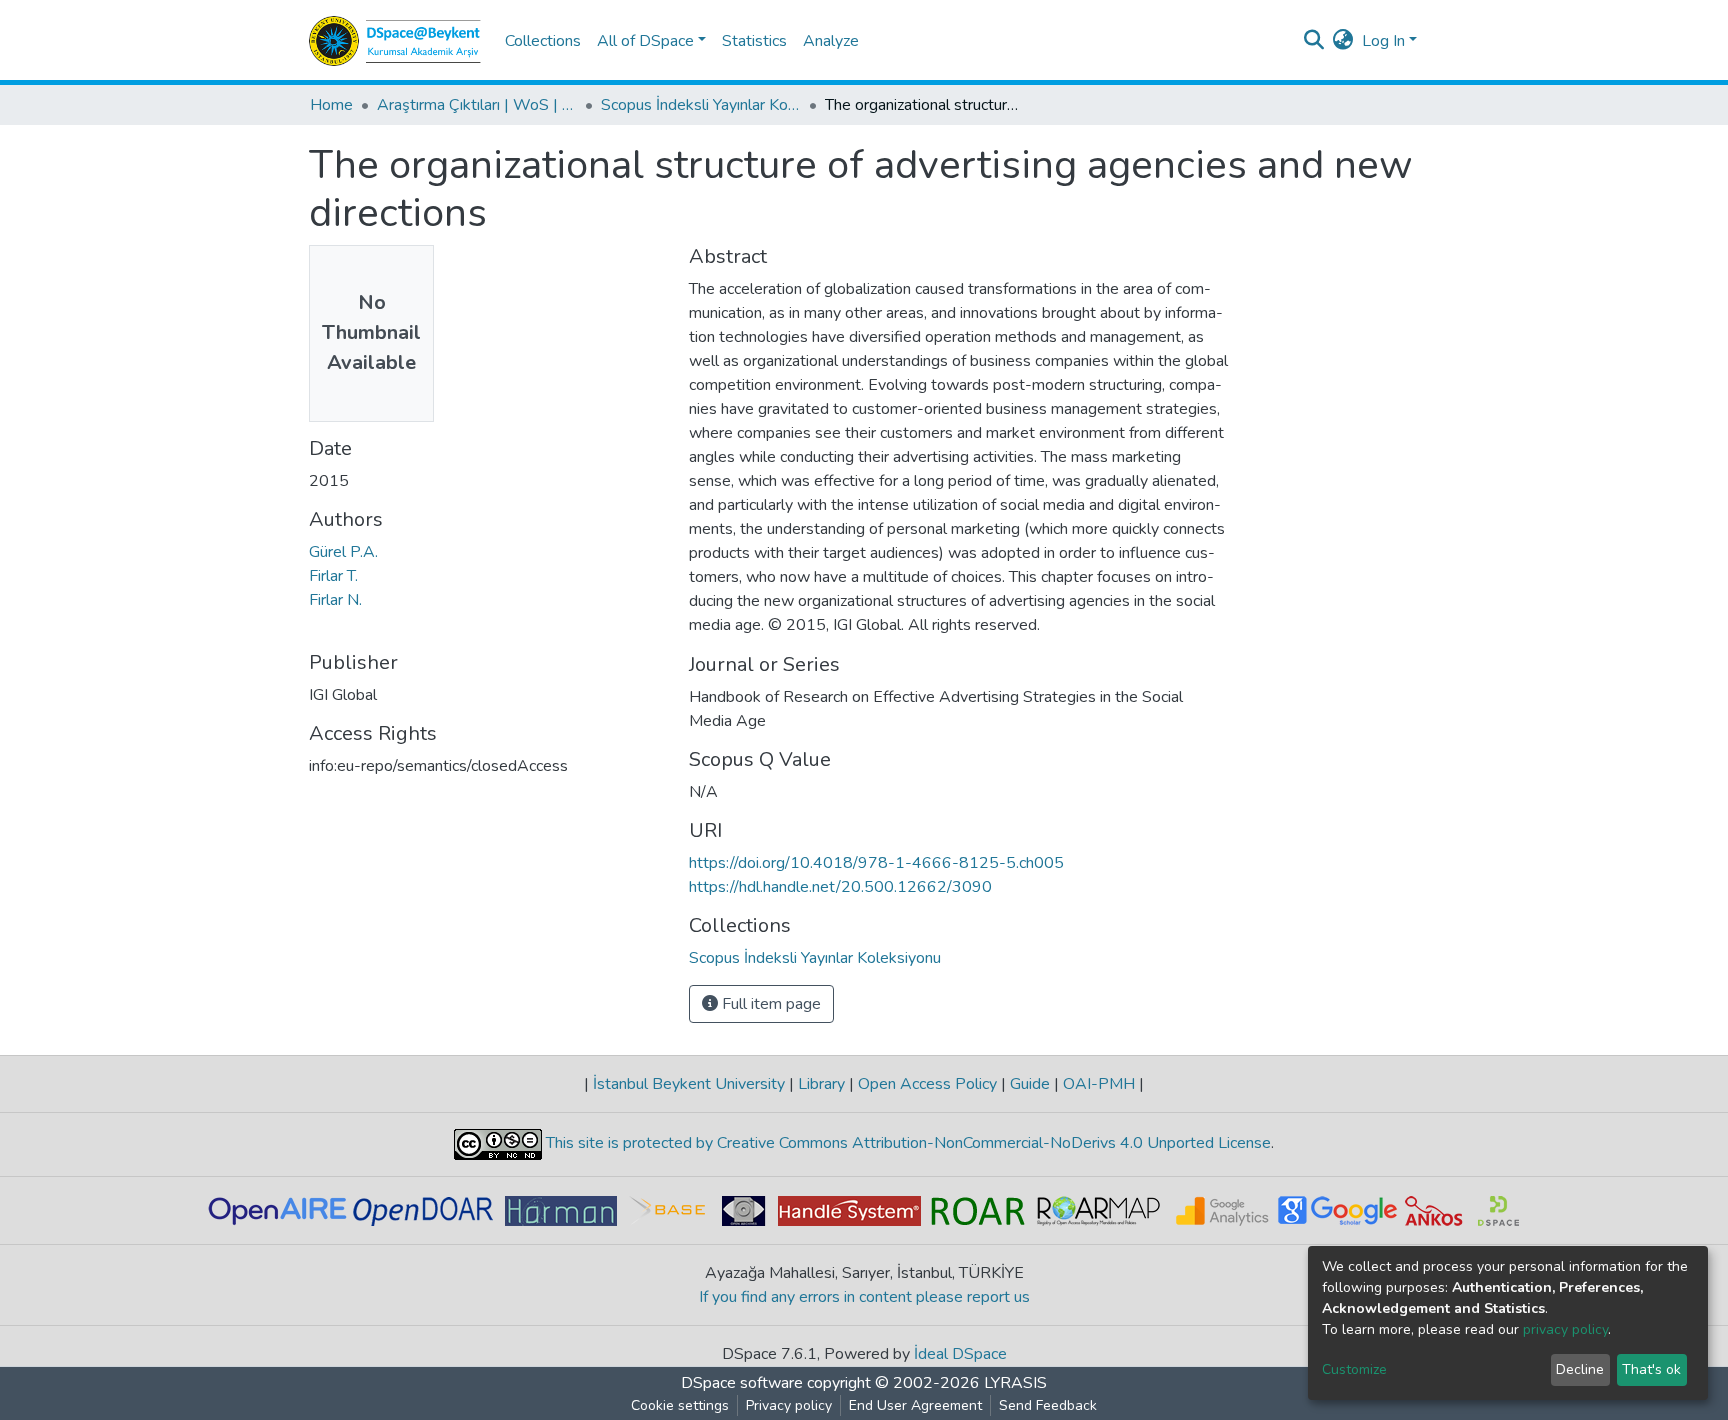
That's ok (1651, 1369)
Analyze (831, 41)
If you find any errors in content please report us (864, 1297)
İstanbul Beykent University (689, 1084)
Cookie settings (680, 1405)
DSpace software (742, 1383)
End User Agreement (915, 1405)
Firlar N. (335, 600)
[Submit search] (1314, 41)
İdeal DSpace (960, 1354)
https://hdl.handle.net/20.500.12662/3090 (840, 887)
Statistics (754, 41)
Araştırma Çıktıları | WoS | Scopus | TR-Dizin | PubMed (477, 105)
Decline (1580, 1369)
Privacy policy (789, 1405)
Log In (1383, 41)
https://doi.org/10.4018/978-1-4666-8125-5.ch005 (876, 863)
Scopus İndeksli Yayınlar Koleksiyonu (701, 105)
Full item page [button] (769, 1004)
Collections (543, 41)
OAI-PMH (1099, 1084)
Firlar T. (333, 576)
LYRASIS (1015, 1383)
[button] (1343, 41)
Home (331, 105)
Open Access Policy (927, 1084)
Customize (1354, 1369)
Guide (1030, 1084)
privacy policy (1565, 1329)
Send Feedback (1048, 1405)
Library (821, 1084)
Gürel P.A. (343, 552)
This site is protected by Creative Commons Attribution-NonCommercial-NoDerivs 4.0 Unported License (906, 1143)
